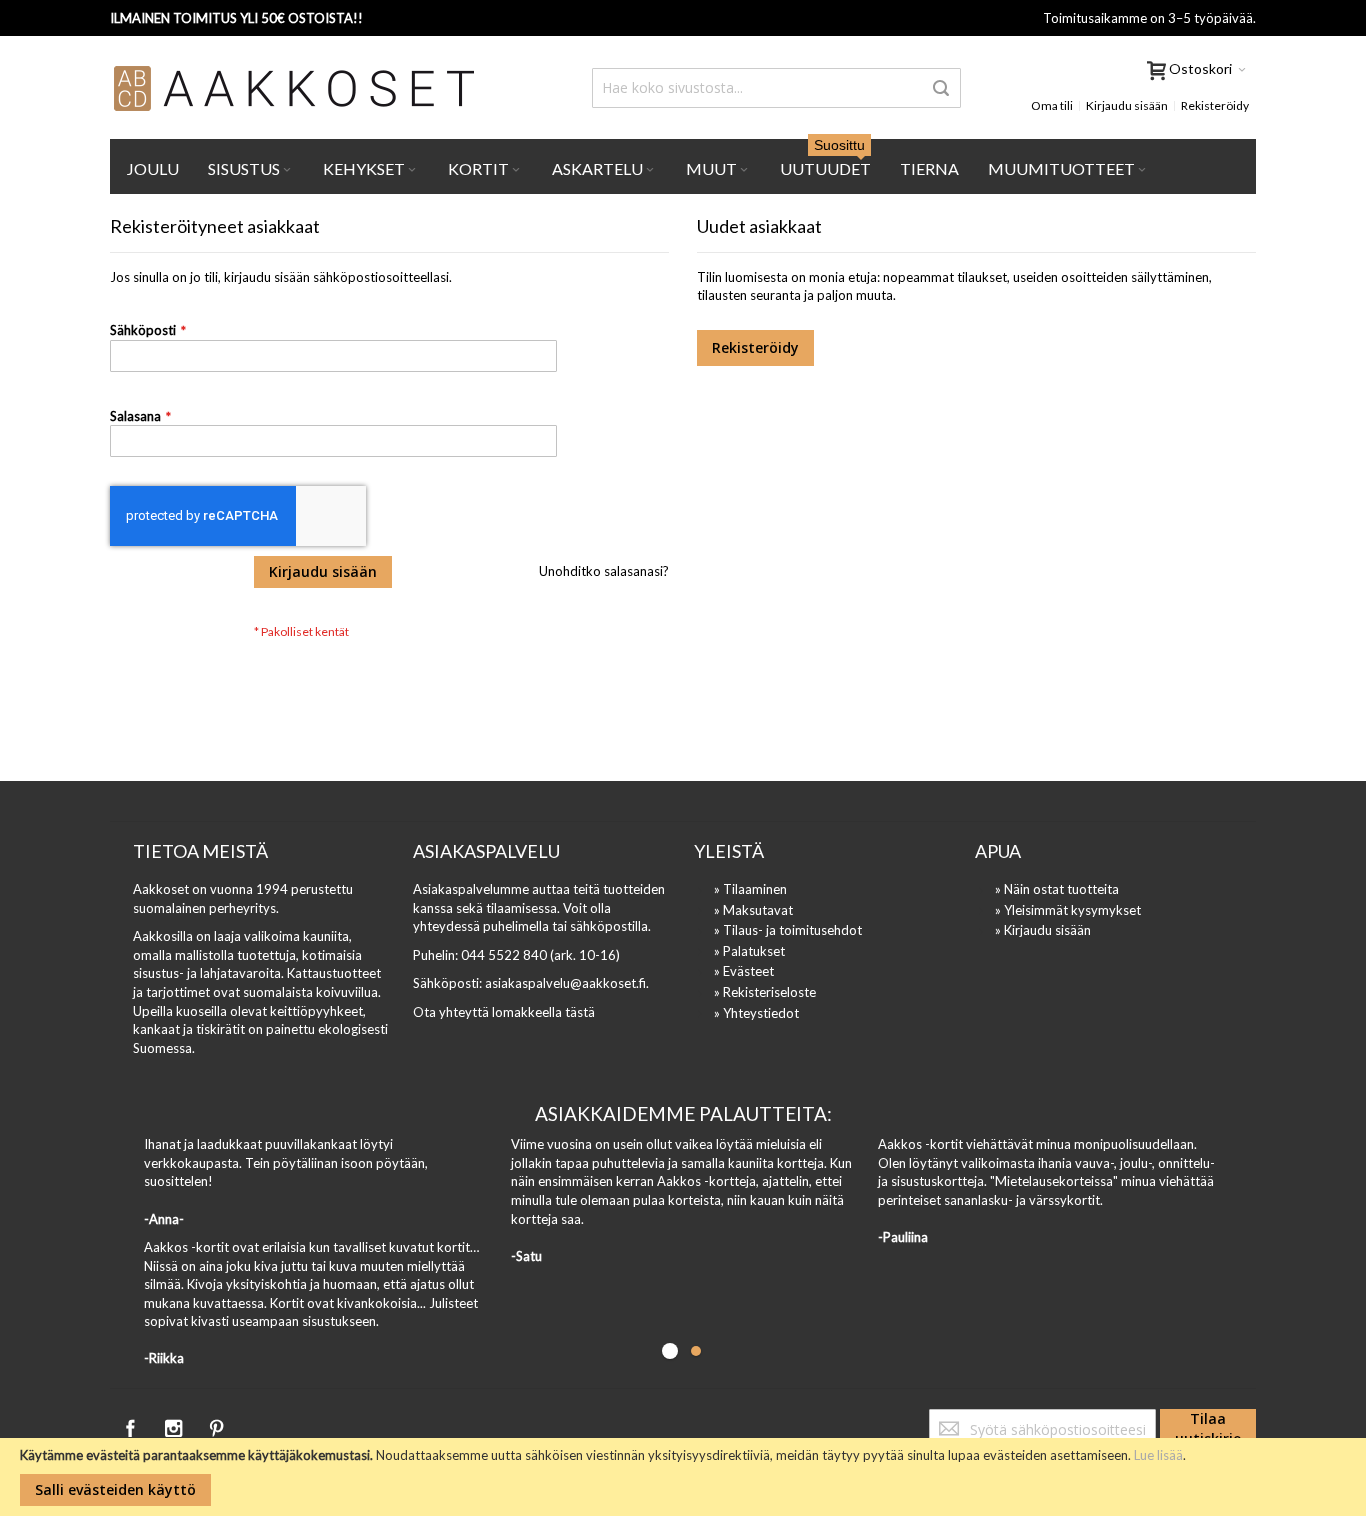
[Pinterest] (216, 1425)
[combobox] (776, 88)
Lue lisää (1158, 1455)
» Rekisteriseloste (765, 992)
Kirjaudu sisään (1127, 105)
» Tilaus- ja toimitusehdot (788, 930)
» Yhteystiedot (756, 1013)
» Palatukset (749, 951)
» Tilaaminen (750, 889)
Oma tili (1052, 105)
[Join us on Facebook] (131, 1425)
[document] (683, 1477)
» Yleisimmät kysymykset (1068, 910)
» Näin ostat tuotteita (1057, 889)
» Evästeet (744, 971)
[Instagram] (174, 1425)
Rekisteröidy (1215, 105)
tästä (580, 1012)
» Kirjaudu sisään (1043, 930)
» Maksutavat (753, 910)
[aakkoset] (295, 88)
